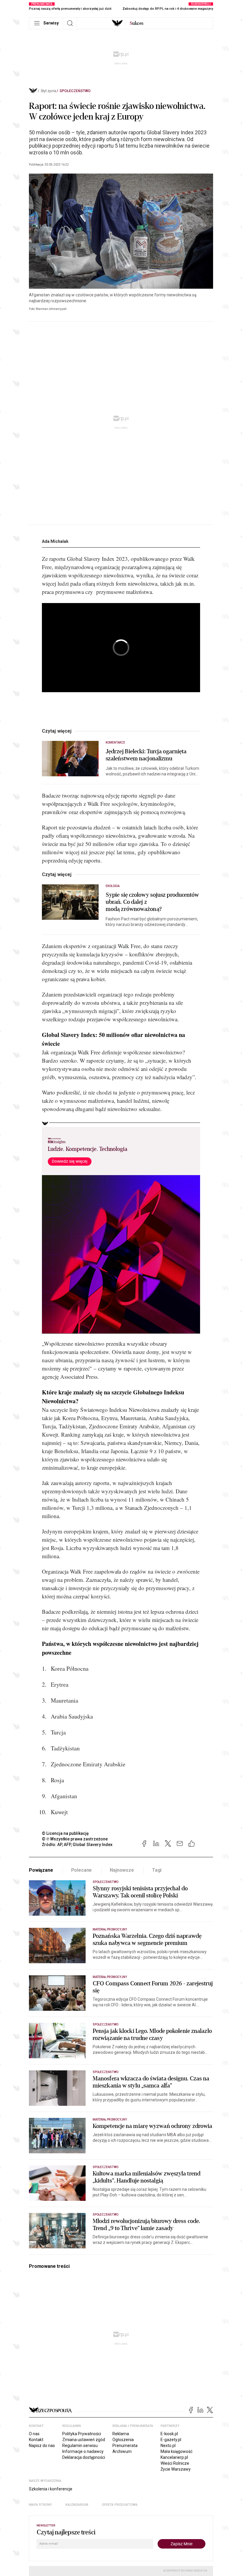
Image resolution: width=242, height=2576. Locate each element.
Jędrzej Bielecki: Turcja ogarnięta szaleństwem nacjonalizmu (146, 755)
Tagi (157, 1870)
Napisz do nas (42, 2446)
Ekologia (113, 886)
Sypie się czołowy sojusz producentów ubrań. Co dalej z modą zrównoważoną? (152, 902)
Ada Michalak (55, 541)
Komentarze (116, 743)
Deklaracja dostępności (84, 2457)
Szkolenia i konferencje (51, 2489)
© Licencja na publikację (66, 1833)
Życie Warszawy (176, 2469)
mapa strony (40, 2505)
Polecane (82, 1870)
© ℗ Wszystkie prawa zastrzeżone (75, 1839)
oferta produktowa (120, 2505)
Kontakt (36, 2440)
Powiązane (41, 1870)
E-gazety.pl (171, 2440)
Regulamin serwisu (80, 2446)
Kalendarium (77, 2505)
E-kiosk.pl (169, 2434)
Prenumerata (125, 2446)
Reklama (121, 2434)
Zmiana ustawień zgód (84, 2440)
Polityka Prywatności (82, 2434)
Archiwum (122, 2451)
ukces (136, 23)
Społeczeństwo (75, 91)
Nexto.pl (168, 2446)
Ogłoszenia (123, 2440)
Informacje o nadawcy (83, 2451)
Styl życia (48, 91)
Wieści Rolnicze (175, 2463)
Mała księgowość (176, 2451)
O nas (34, 2434)
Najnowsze (122, 1870)
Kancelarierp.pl (174, 2457)
